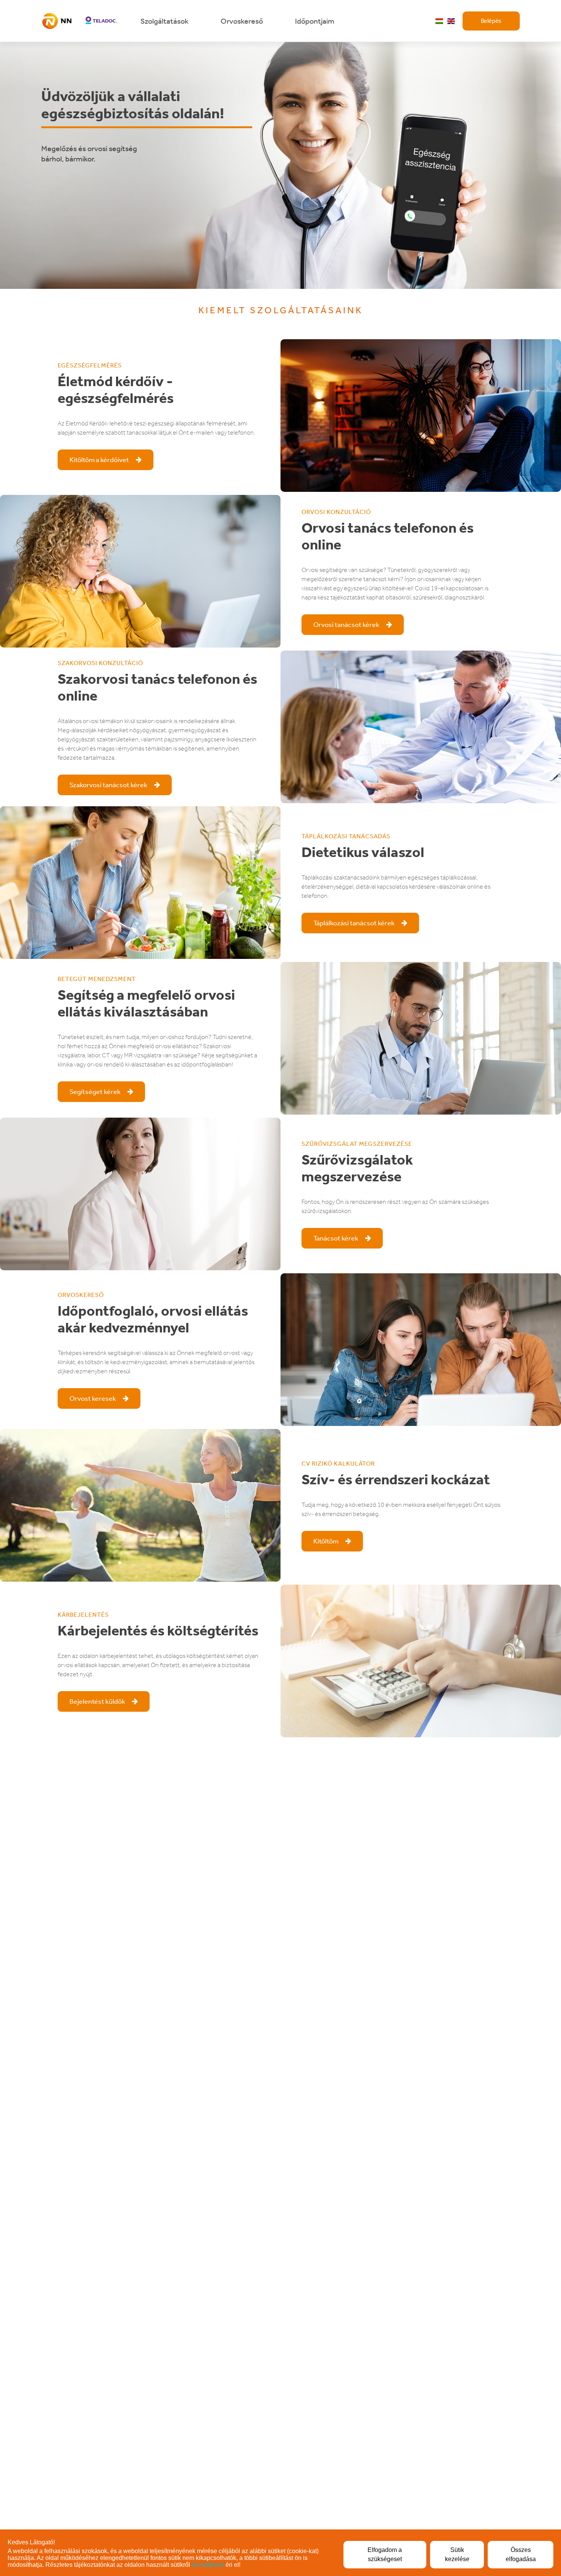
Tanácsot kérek (336, 1238)
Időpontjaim (315, 21)
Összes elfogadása (521, 2554)
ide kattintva (208, 2565)
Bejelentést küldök (98, 1701)
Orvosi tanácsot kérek (347, 625)
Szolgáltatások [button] (165, 21)
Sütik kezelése (457, 2554)
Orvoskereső (243, 21)
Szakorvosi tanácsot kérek (109, 785)
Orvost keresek (93, 1398)
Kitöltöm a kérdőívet (100, 460)
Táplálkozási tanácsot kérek (355, 923)
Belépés (491, 21)
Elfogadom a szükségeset (385, 2554)
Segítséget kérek (96, 1092)
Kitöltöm (326, 1541)
